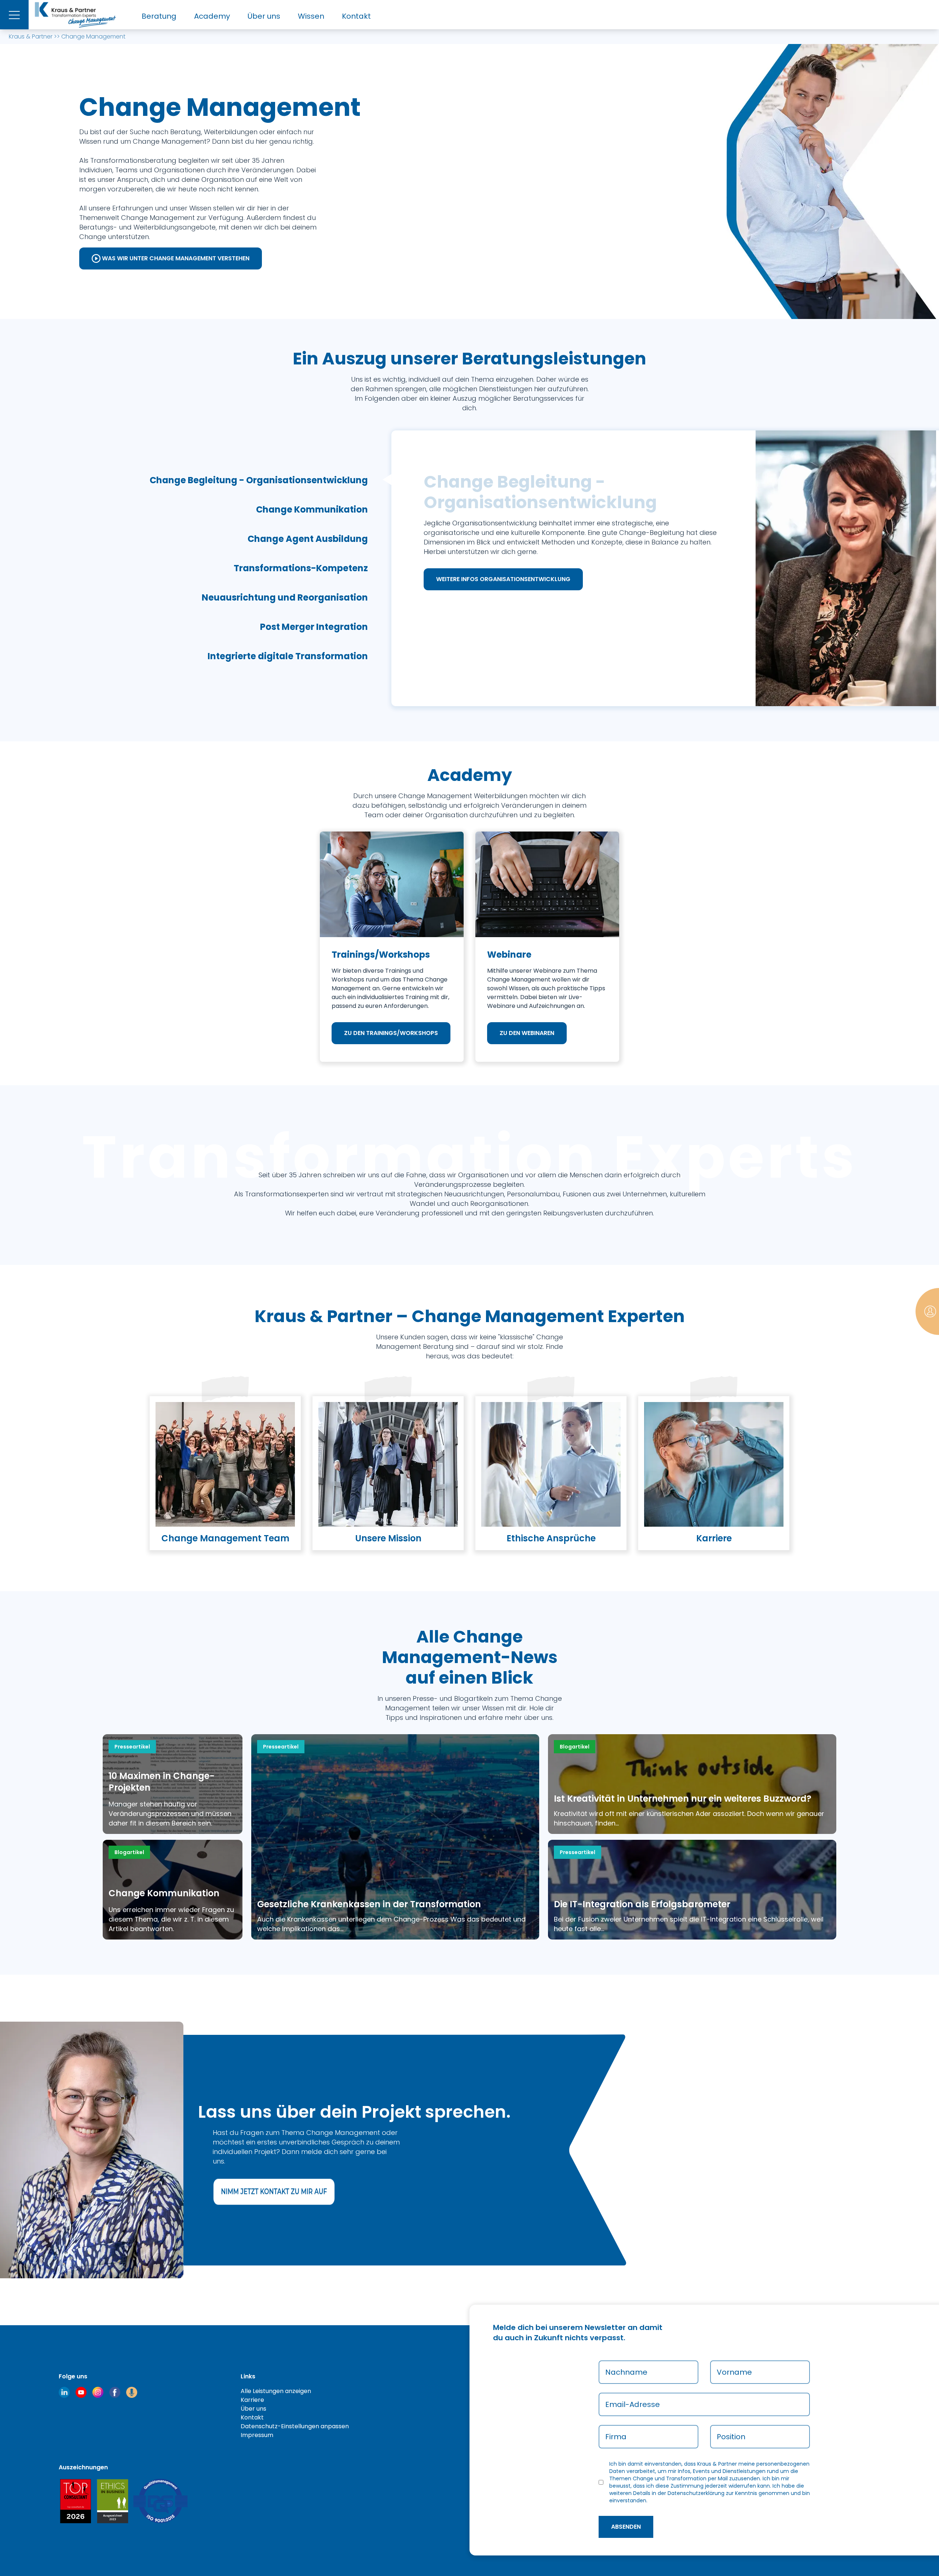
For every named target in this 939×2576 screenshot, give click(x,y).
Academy (212, 16)
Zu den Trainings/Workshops (391, 1033)
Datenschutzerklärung (696, 2493)
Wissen (311, 16)
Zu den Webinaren (527, 1033)
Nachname (626, 2372)
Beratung (159, 16)
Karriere (252, 2400)
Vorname (734, 2372)
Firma (616, 2437)
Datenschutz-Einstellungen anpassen (295, 2426)
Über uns (264, 16)
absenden (626, 2527)
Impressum (257, 2435)
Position (731, 2437)
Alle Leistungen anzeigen (276, 2391)
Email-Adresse (633, 2404)
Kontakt (356, 16)
